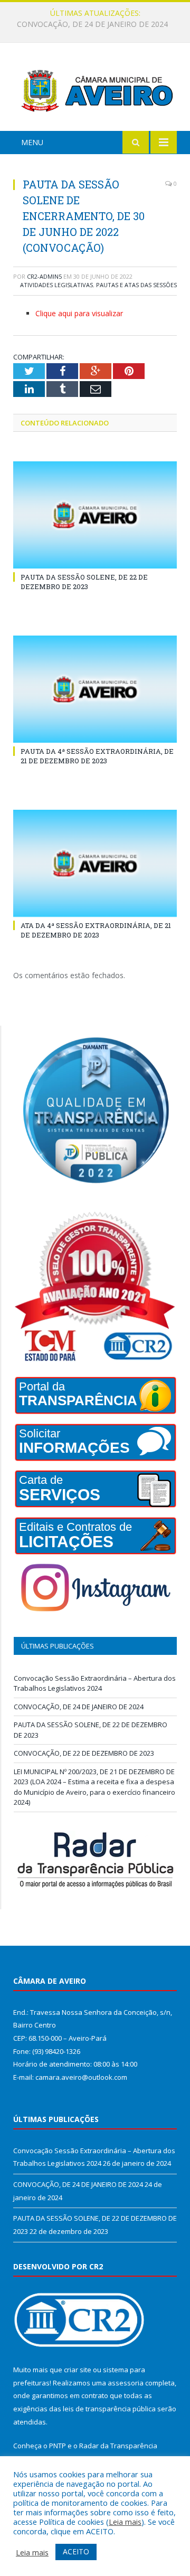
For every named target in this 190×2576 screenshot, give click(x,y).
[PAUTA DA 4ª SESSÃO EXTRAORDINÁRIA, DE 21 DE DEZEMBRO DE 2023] (95, 689)
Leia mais (125, 2522)
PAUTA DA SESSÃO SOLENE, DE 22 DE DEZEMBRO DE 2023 (84, 582)
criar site (78, 2370)
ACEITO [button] (76, 2551)
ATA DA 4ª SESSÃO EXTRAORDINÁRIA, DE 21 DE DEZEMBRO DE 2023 (96, 930)
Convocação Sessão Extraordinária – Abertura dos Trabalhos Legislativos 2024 (95, 1683)
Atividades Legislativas (56, 285)
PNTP (58, 2446)
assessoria (126, 2383)
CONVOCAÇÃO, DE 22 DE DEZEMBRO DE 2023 (84, 1753)
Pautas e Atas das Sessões (136, 285)
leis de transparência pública (109, 2409)
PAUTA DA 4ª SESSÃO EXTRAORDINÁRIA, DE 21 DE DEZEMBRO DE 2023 (97, 756)
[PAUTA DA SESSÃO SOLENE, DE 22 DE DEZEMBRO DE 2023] (95, 515)
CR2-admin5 (44, 276)
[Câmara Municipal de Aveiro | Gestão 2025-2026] (95, 88)
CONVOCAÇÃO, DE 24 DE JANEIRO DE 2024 (92, 24)
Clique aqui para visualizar (79, 313)
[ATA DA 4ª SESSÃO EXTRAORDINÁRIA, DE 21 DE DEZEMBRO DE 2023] (95, 863)
